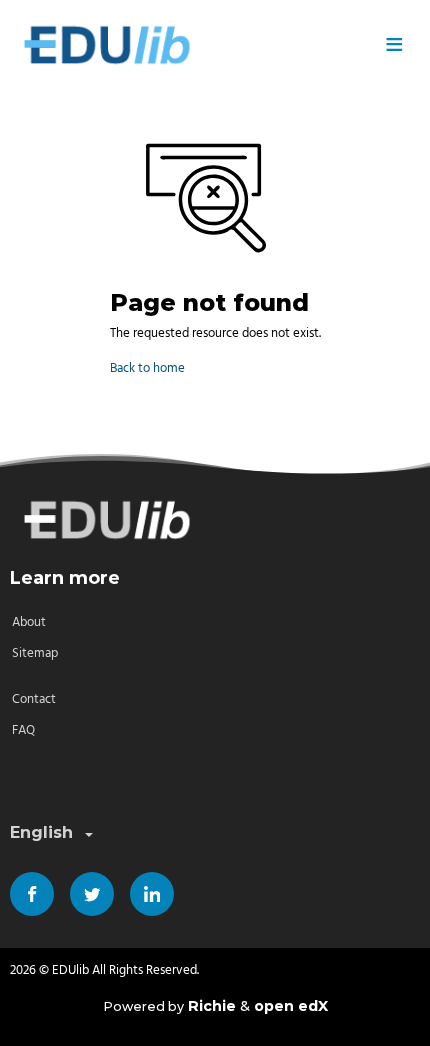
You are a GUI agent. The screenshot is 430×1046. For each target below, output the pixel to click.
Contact (34, 699)
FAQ (23, 730)
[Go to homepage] (189, 45)
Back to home (147, 368)
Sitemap (35, 653)
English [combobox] (41, 832)
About (29, 622)
